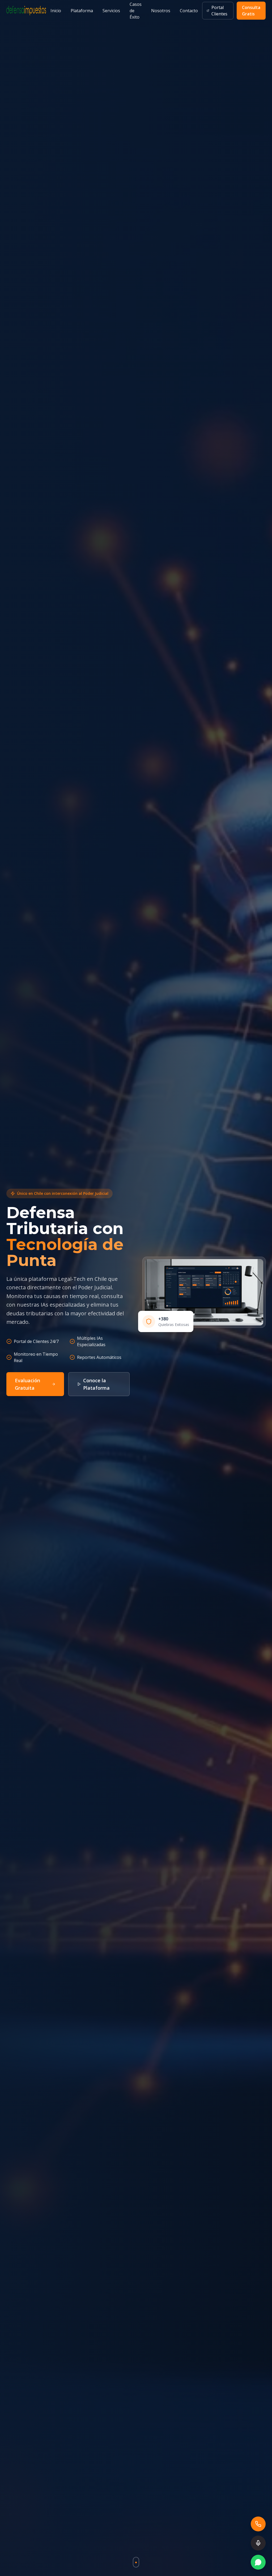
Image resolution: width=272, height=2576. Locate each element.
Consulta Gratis (251, 11)
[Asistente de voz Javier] (258, 2543)
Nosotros (161, 11)
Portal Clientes (219, 11)
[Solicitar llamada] (258, 2524)
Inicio (56, 11)
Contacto (189, 11)
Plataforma (82, 11)
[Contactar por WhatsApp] (258, 2562)
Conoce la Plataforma (96, 1384)
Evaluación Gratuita (27, 1384)
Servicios (111, 11)
